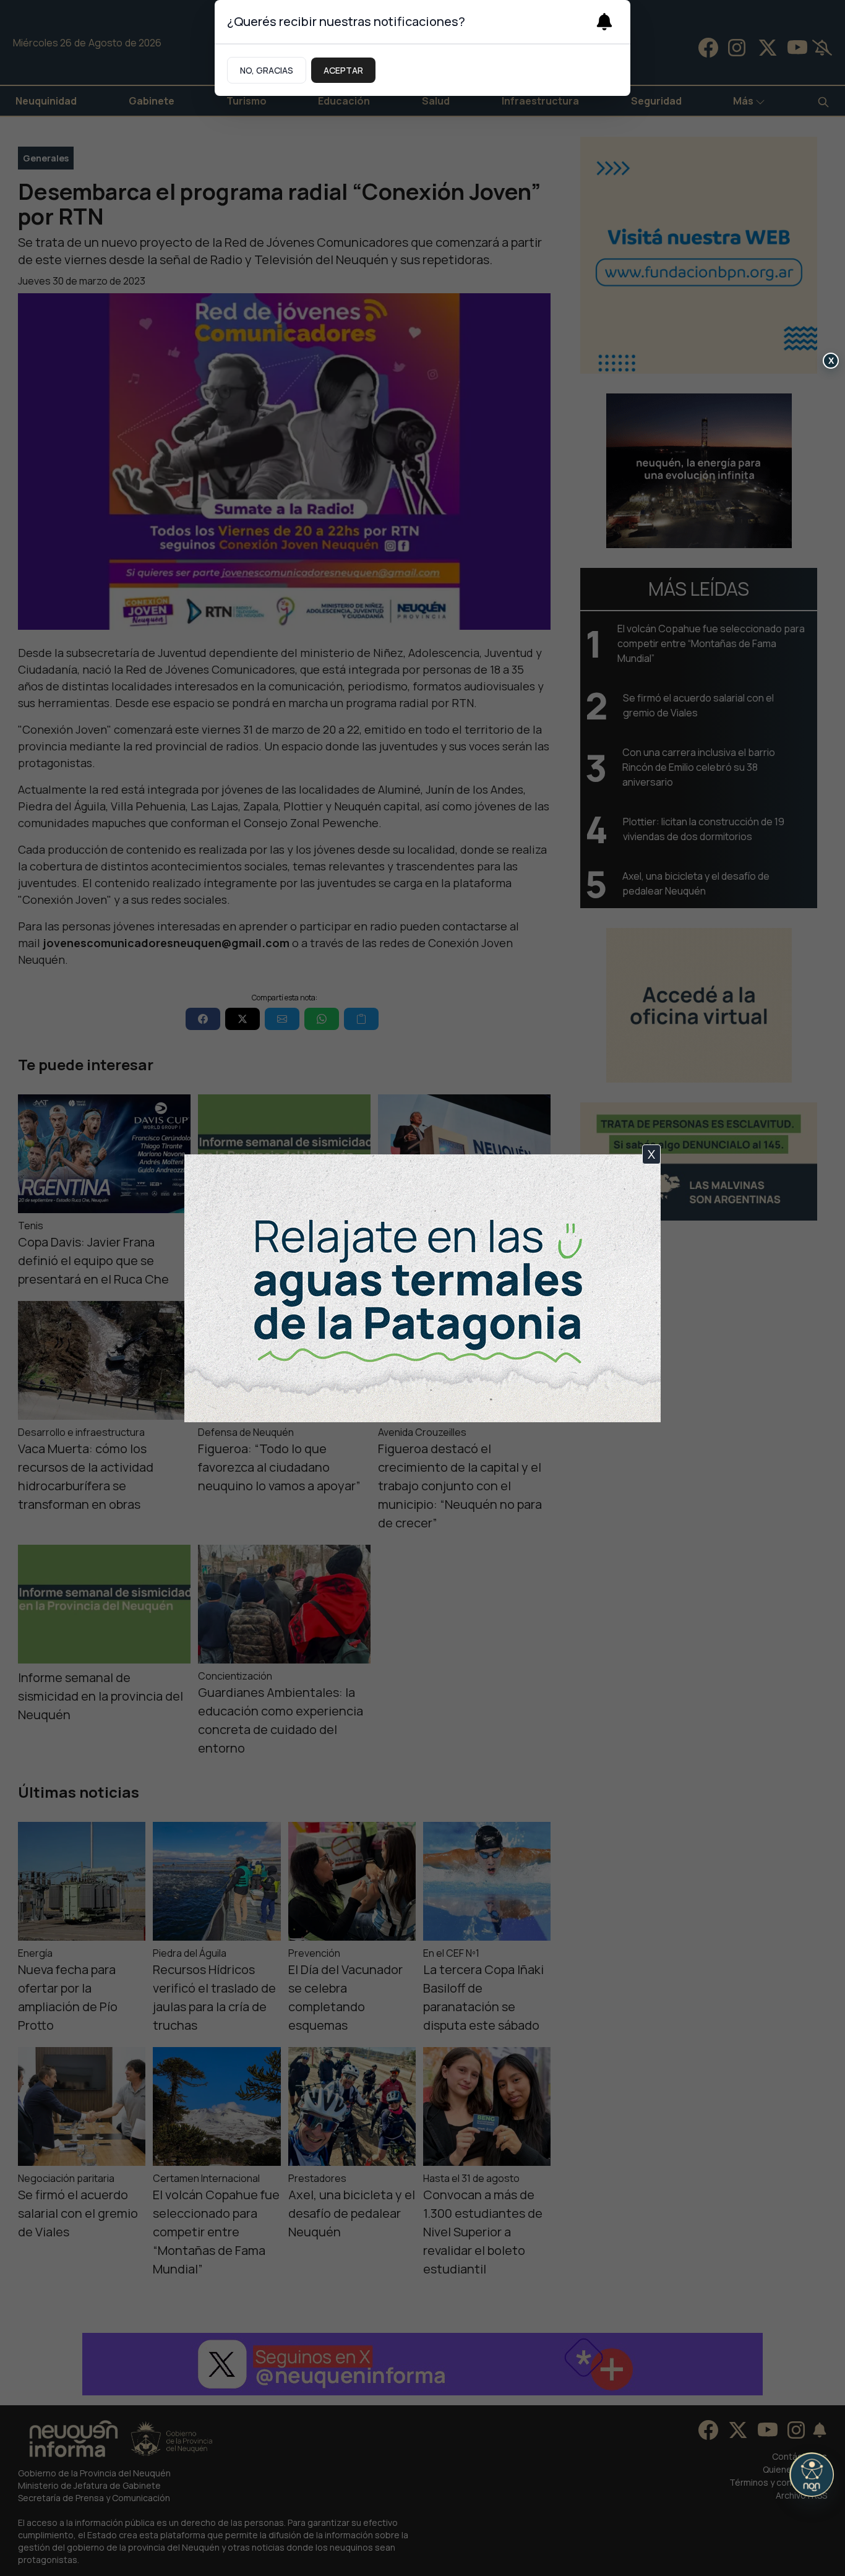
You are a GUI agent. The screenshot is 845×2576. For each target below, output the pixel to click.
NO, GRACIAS (267, 70)
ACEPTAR (343, 70)
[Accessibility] (812, 2475)
